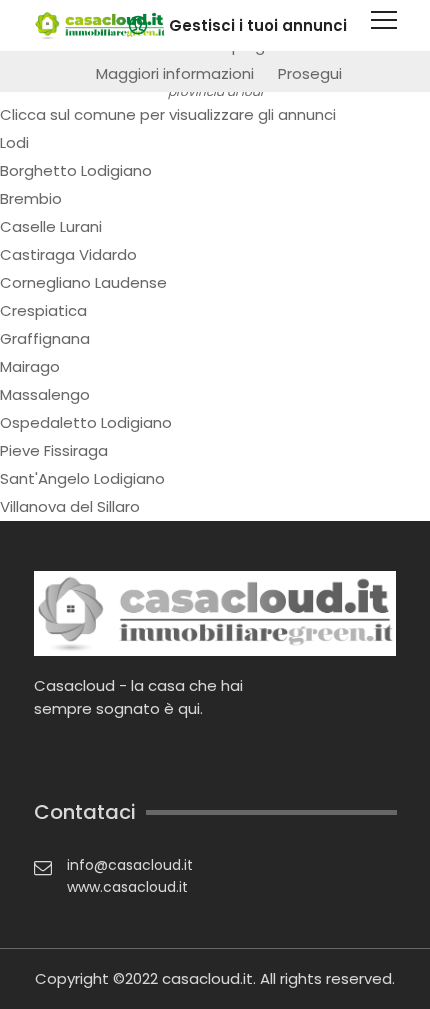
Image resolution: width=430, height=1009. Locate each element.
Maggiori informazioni (175, 73)
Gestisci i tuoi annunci (258, 25)
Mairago (30, 366)
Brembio (31, 198)
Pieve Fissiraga (54, 450)
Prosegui (310, 73)
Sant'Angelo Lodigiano (82, 478)
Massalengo (45, 394)
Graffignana (45, 338)
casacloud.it (207, 978)
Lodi (14, 142)
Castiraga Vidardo (68, 254)
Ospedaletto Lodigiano (86, 422)
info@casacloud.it (130, 865)
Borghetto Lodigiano (76, 170)
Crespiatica (43, 310)
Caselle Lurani (51, 226)
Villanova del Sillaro (70, 506)
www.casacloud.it (127, 887)
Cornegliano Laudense (83, 282)
